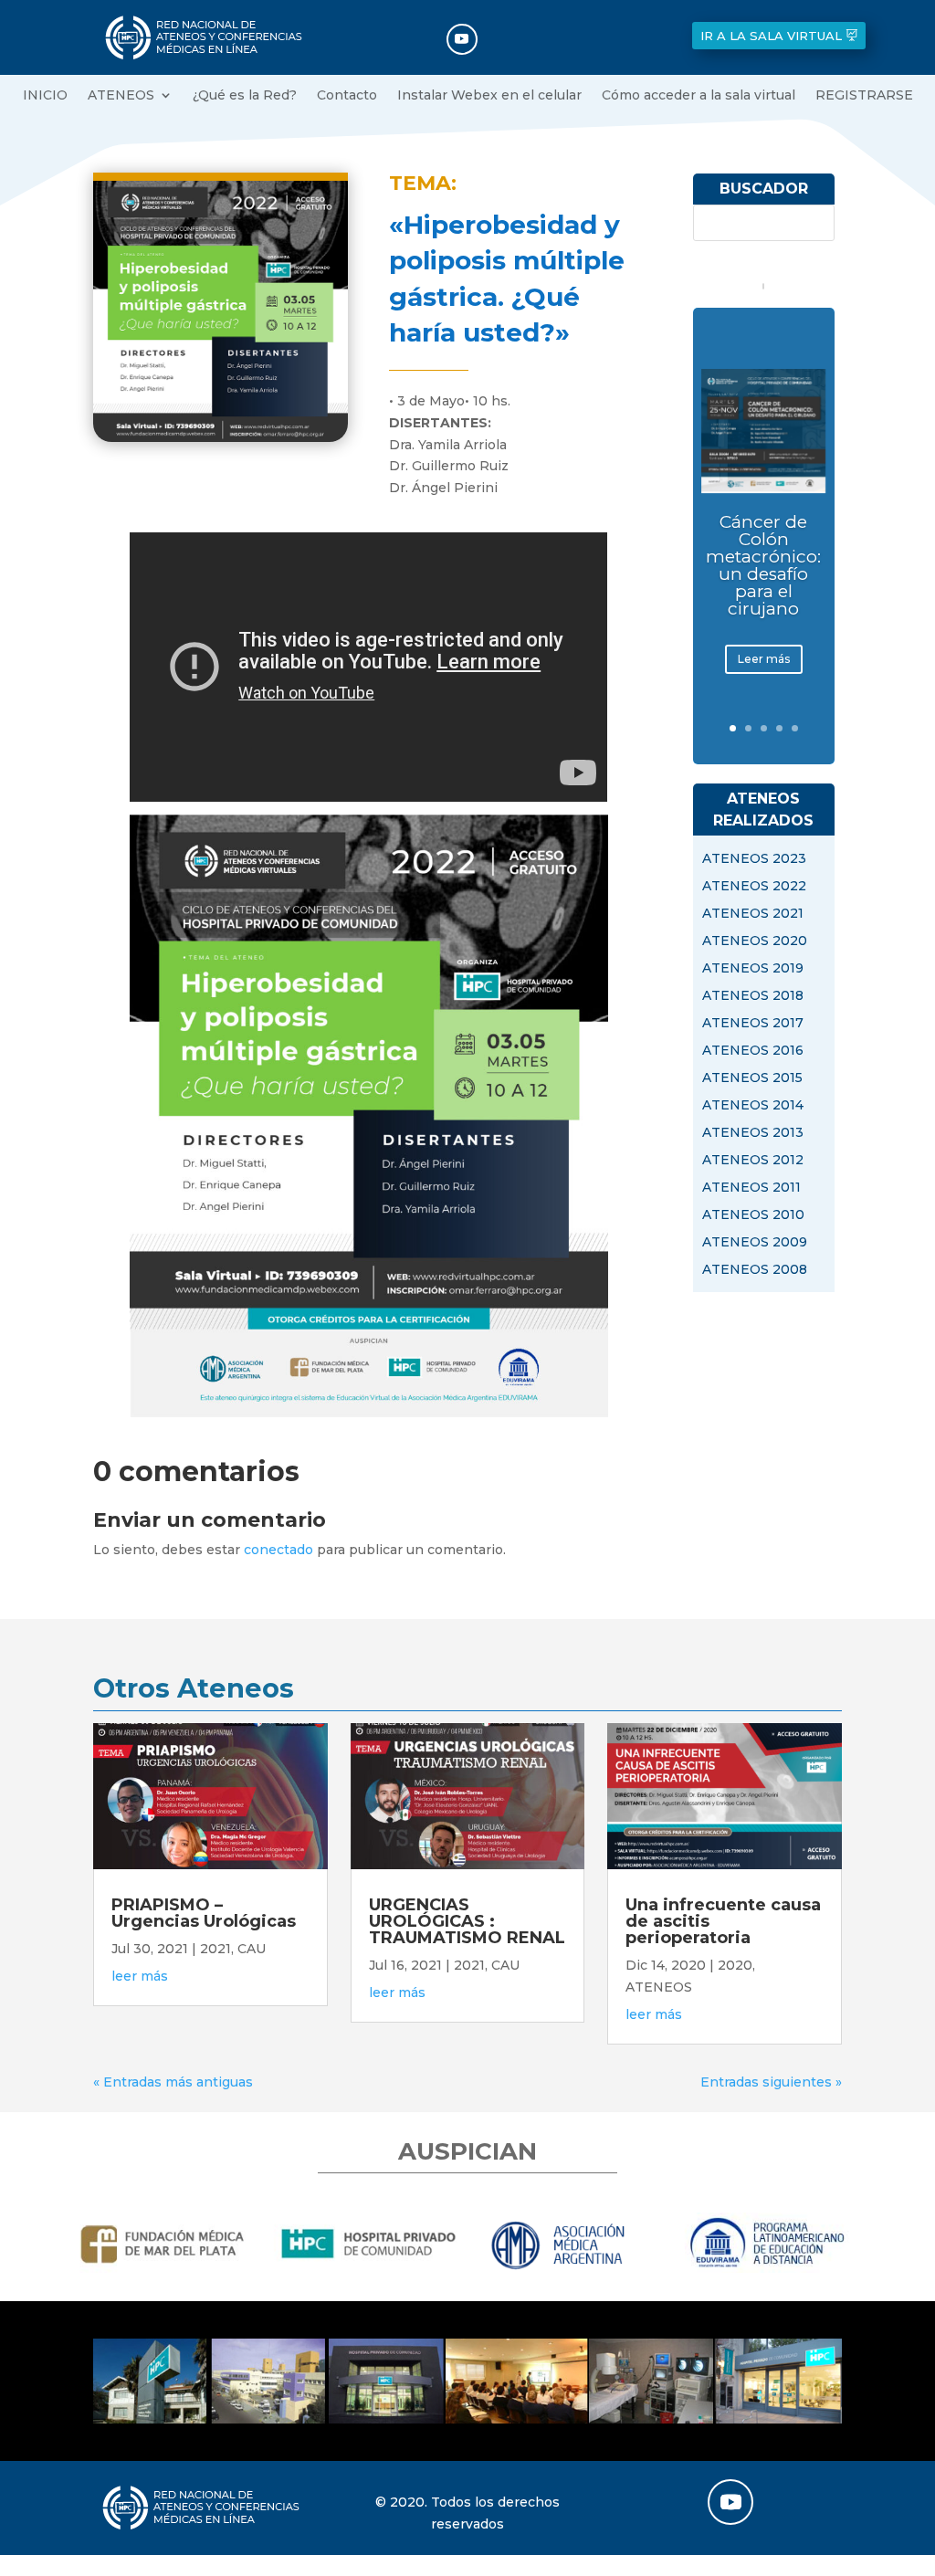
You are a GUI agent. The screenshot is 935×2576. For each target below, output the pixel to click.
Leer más (764, 659)
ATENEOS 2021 (753, 914)
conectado (278, 1550)
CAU (252, 1949)
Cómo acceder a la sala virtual (699, 96)
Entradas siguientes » (771, 2082)
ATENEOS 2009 (755, 1243)
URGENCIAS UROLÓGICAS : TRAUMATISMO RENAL (467, 1921)
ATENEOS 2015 (752, 1078)
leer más (140, 1976)
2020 (735, 1965)
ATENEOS (121, 96)
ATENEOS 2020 (755, 941)
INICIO (45, 96)
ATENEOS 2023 (754, 859)
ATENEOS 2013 (753, 1133)
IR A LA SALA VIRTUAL (771, 36)
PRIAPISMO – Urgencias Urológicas (204, 1913)
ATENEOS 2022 (754, 887)
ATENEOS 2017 (753, 1024)
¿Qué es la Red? (245, 96)
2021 (215, 1949)
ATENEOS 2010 (753, 1215)
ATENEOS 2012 (753, 1161)
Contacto (347, 96)
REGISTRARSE (864, 96)
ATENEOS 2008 (755, 1270)
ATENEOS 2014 (753, 1106)
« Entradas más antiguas (173, 2082)
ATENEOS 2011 (751, 1188)
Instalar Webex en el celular (489, 96)
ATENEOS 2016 (753, 1051)
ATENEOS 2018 (753, 996)
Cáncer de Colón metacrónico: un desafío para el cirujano (763, 565)
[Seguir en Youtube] (462, 39)
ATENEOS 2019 (753, 969)
